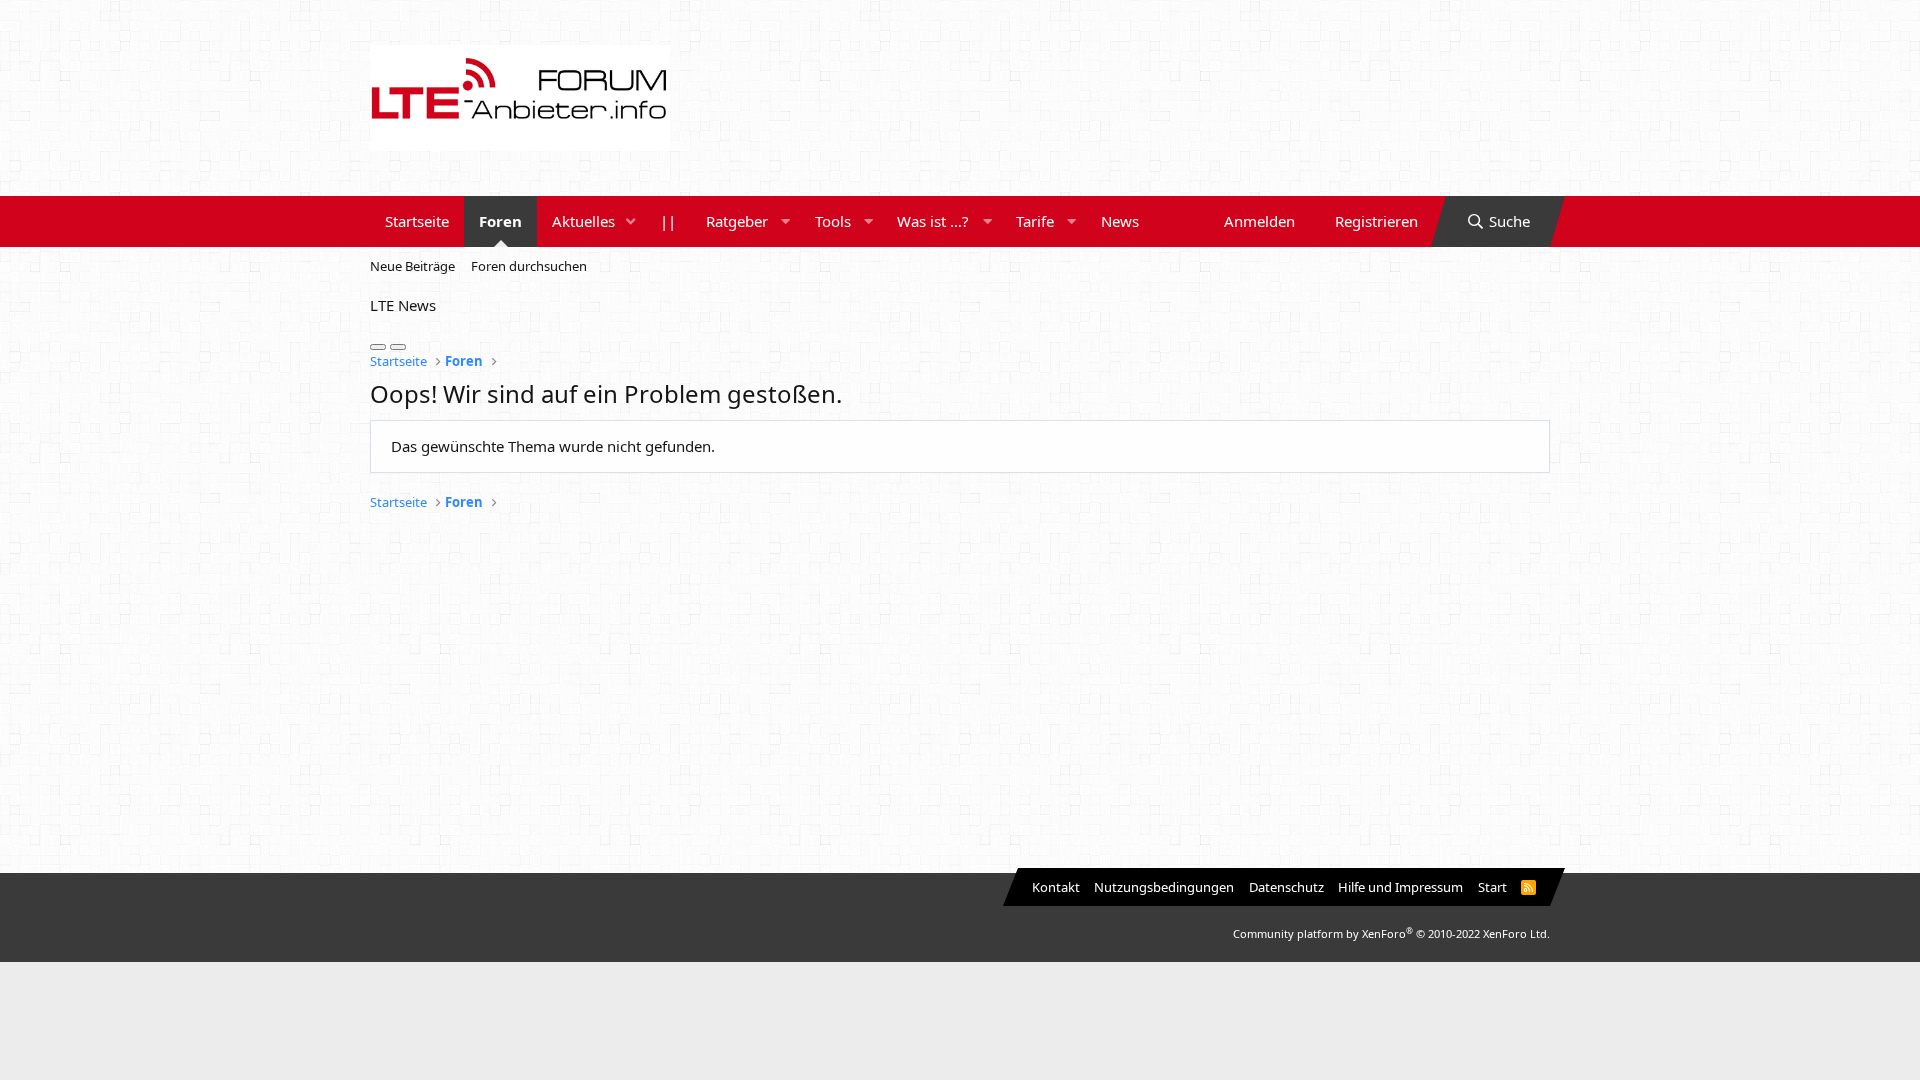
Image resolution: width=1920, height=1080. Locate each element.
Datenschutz (1286, 887)
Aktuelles (583, 221)
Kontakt (1056, 887)
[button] (631, 221)
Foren (500, 221)
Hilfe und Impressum (1400, 887)
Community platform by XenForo (1391, 933)
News (1120, 221)
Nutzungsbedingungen (1164, 887)
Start (1492, 887)
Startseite (417, 221)
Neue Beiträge (412, 266)
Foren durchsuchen (529, 266)
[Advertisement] (960, 693)
